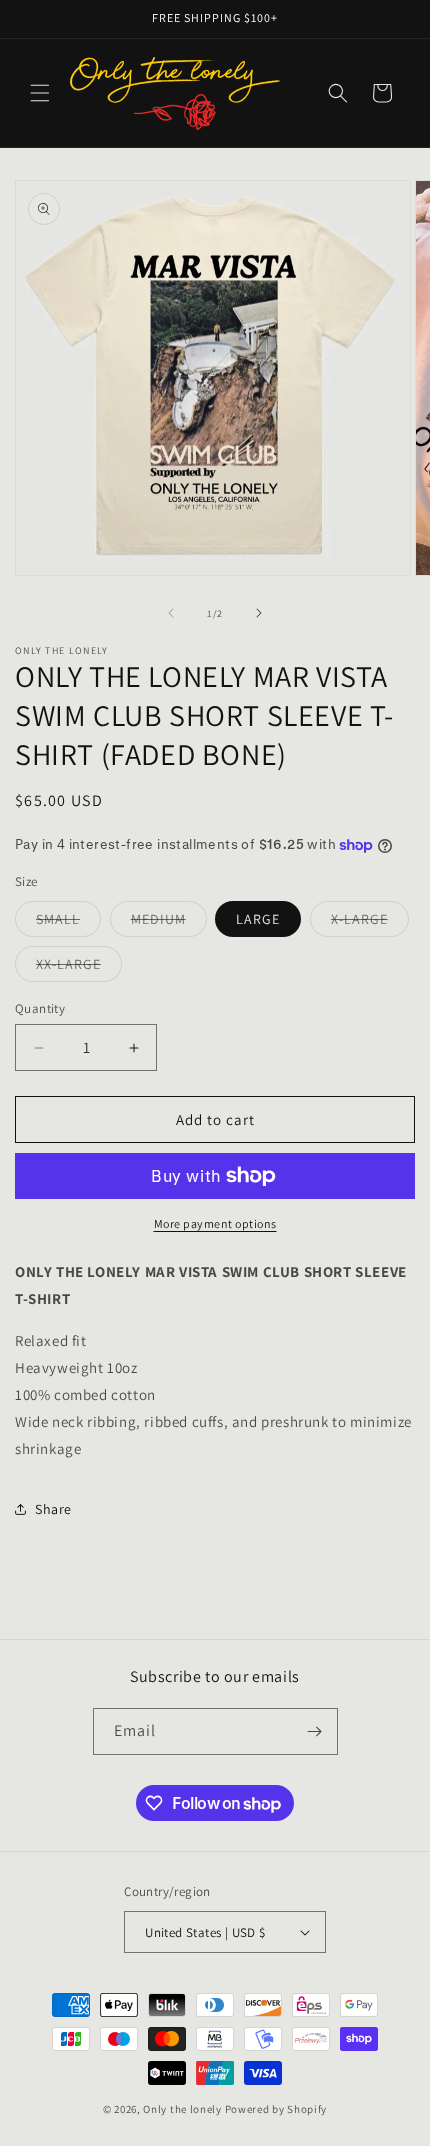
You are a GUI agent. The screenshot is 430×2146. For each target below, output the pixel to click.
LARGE (258, 919)
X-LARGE (370, 923)
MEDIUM (169, 923)
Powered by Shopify (276, 2109)
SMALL (68, 923)
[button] (40, 93)
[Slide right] (259, 613)
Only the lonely (182, 2109)
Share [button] (53, 1509)
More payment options (215, 1223)
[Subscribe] (315, 1731)
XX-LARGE (79, 968)
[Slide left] (171, 613)
